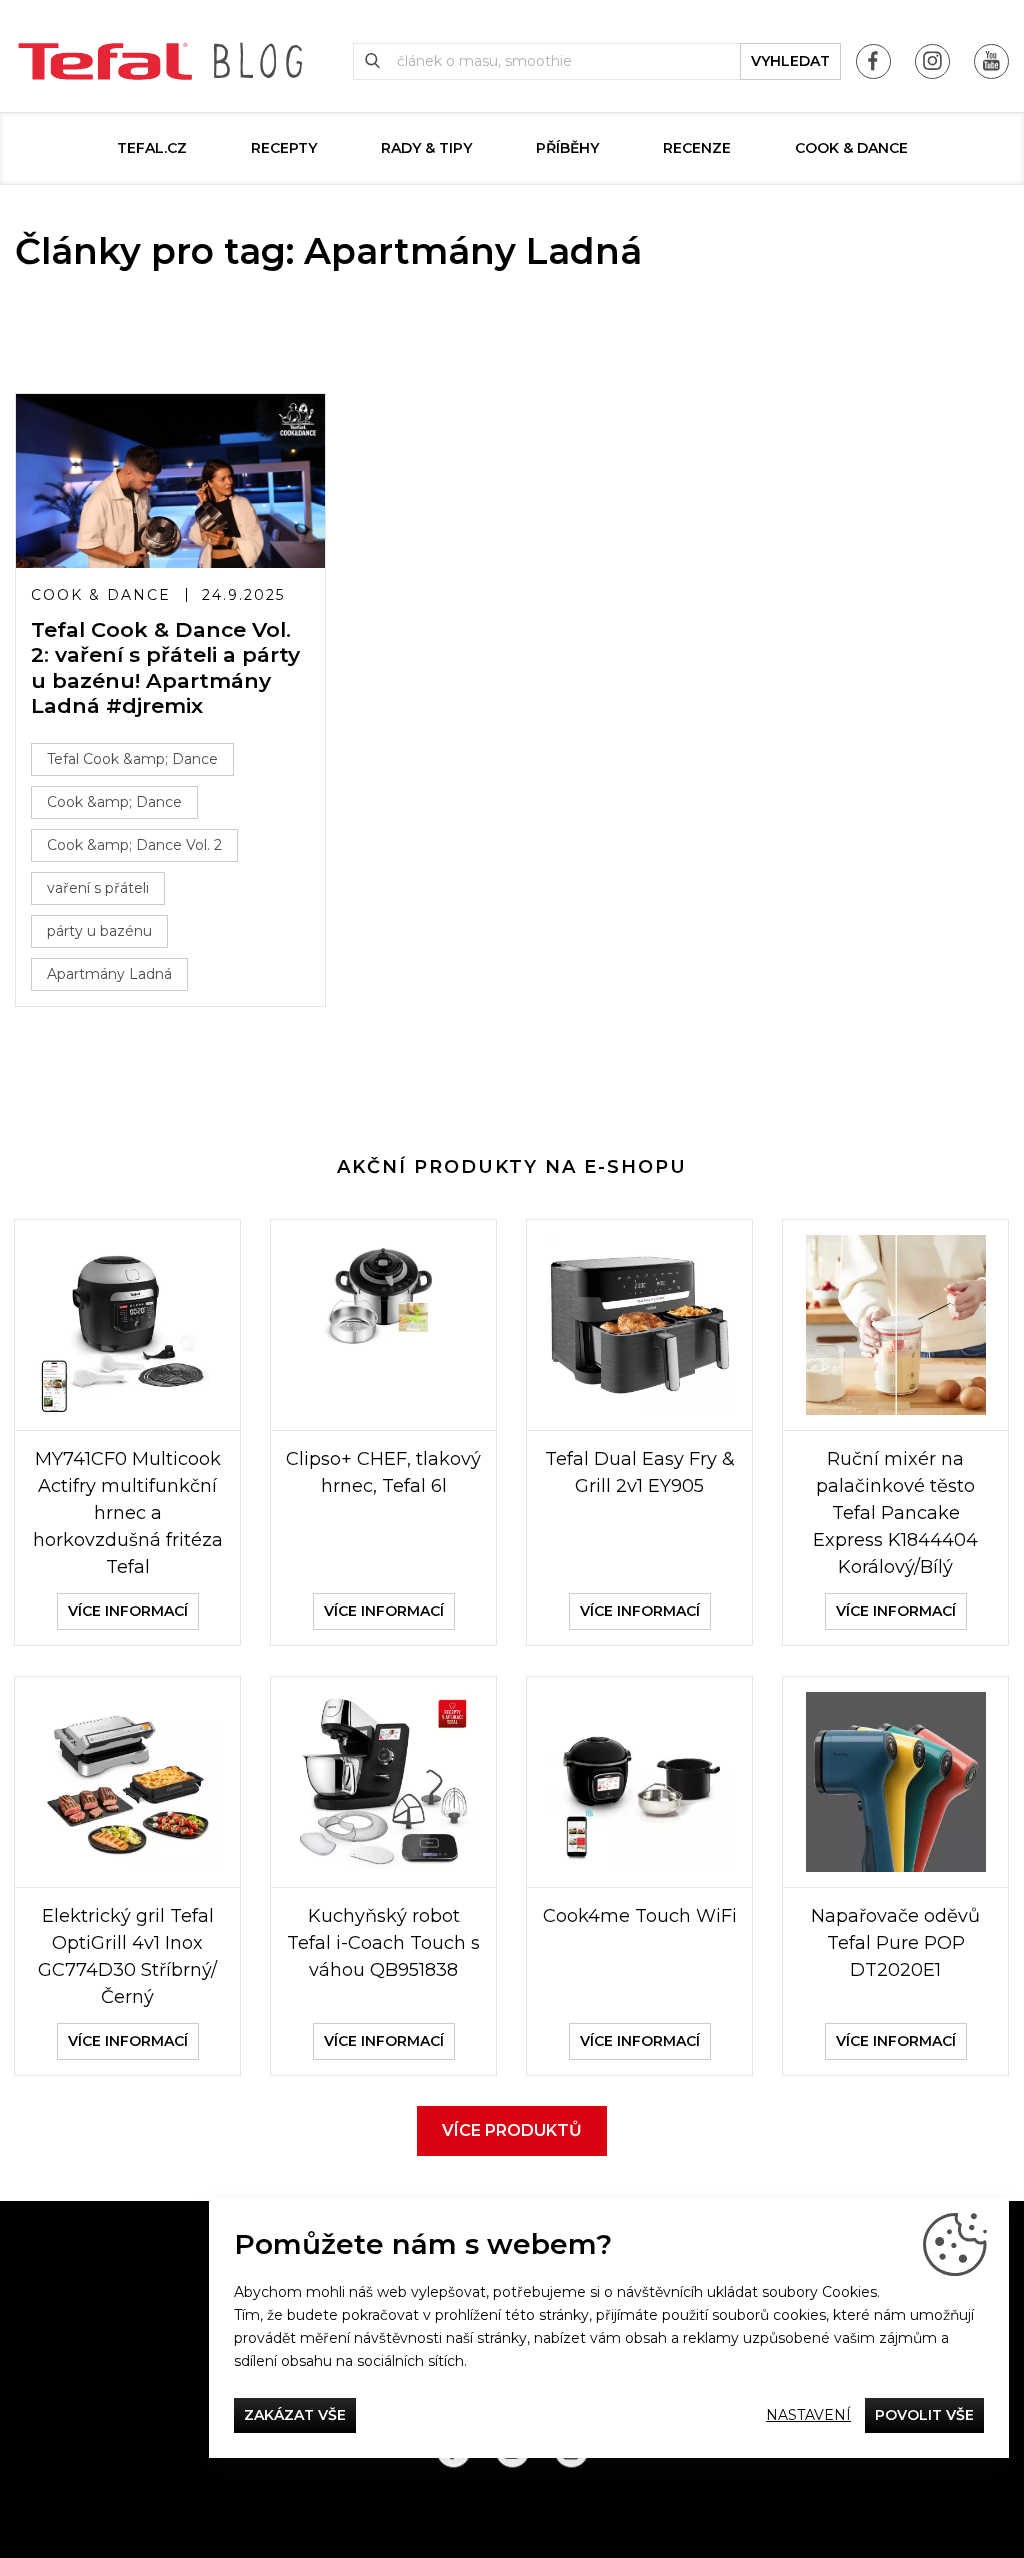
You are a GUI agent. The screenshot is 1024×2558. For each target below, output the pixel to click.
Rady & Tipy (426, 148)
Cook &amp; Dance (114, 802)
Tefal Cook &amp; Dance (132, 759)
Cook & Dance (851, 148)
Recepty (284, 148)
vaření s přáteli (98, 888)
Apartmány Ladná (109, 974)
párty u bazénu (99, 931)
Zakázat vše (295, 2415)
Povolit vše (924, 2415)
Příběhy (567, 148)
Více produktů (512, 2130)
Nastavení (808, 2415)
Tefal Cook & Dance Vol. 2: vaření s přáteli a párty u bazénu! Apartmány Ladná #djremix (165, 667)
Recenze (697, 148)
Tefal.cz (152, 148)
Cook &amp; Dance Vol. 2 (134, 845)
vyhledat (790, 61)
